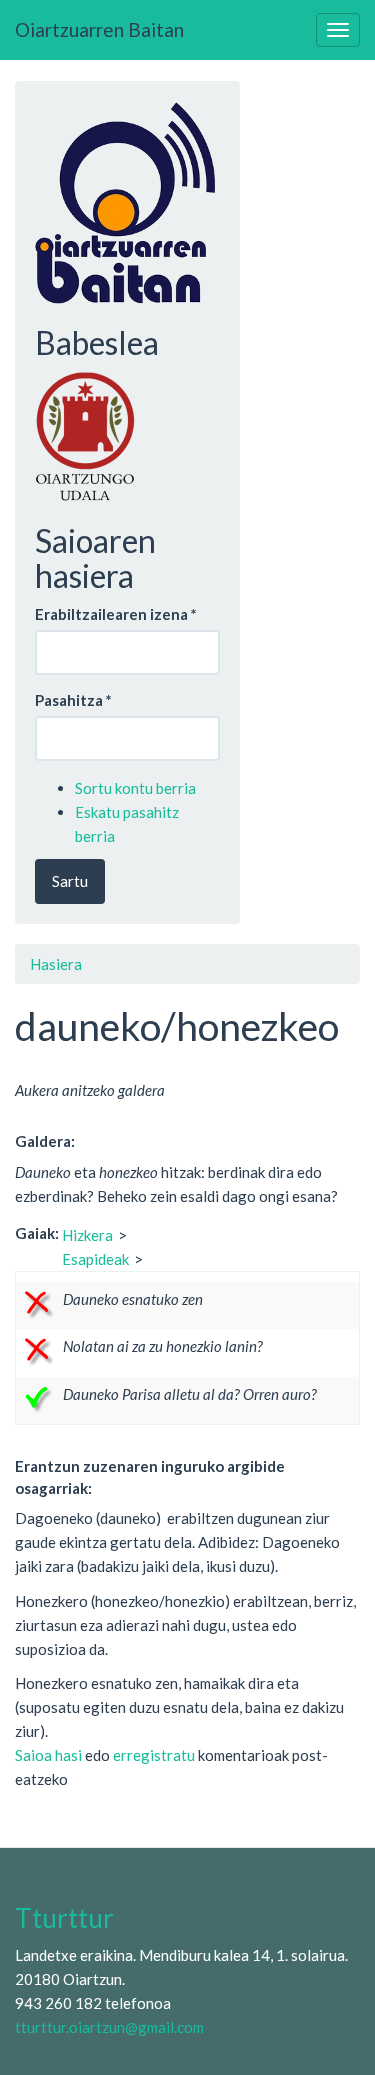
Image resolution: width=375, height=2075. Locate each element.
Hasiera (56, 964)
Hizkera (87, 1235)
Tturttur (64, 1918)
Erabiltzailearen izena (116, 614)
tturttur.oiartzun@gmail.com (109, 2027)
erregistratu (154, 1755)
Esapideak (95, 1259)
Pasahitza (73, 700)
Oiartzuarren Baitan (99, 29)
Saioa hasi (48, 1755)
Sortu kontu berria (135, 788)
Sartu (70, 881)
